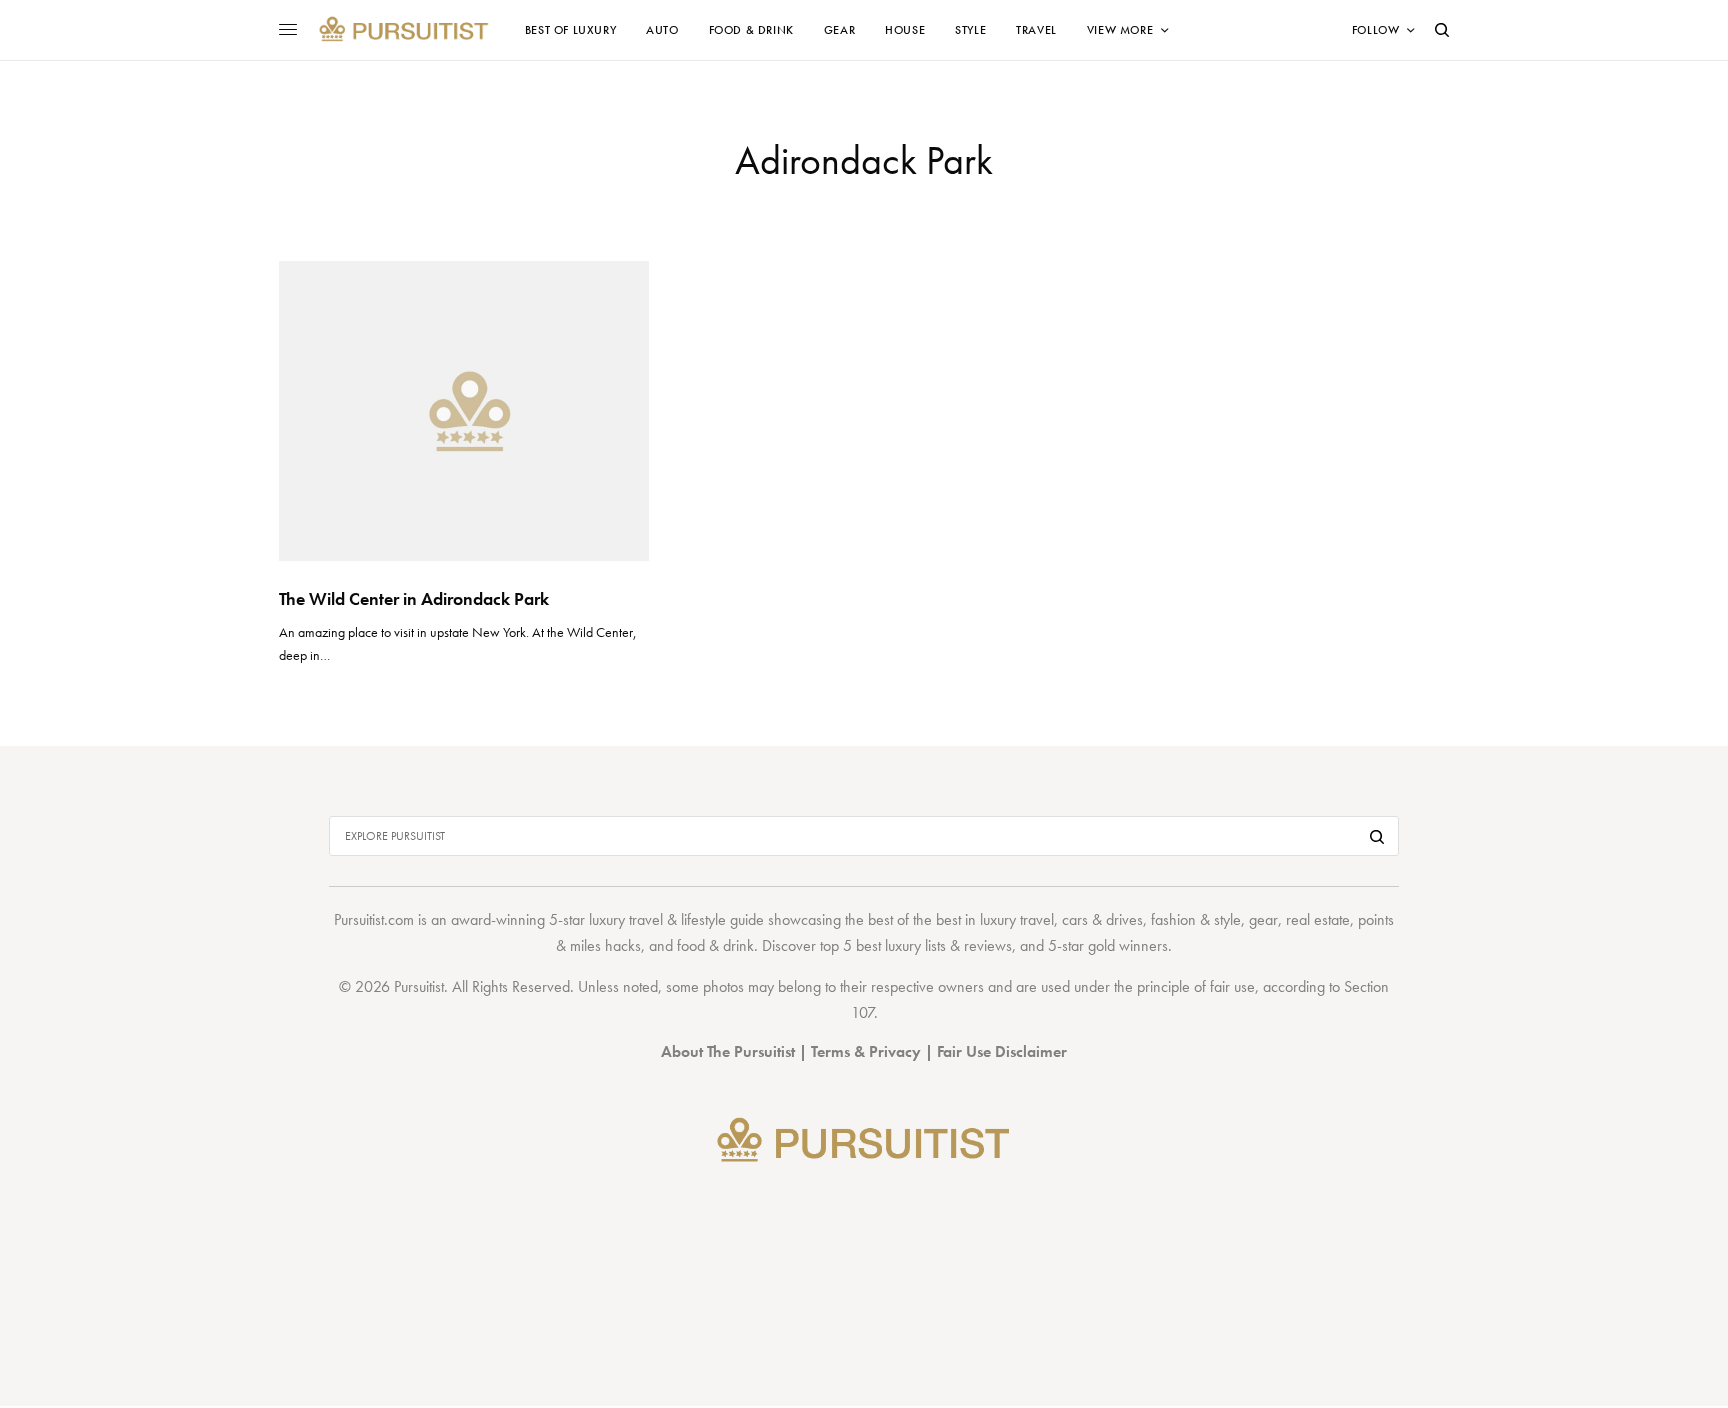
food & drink (715, 945)
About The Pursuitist (728, 1051)
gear (1263, 919)
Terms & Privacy (866, 1051)
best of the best (914, 919)
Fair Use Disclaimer (1002, 1051)
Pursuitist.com (374, 919)
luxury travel (1017, 919)
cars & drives (1102, 919)
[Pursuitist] (403, 30)
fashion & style (1196, 919)
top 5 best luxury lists (883, 945)
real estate (1318, 919)
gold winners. (1130, 945)
